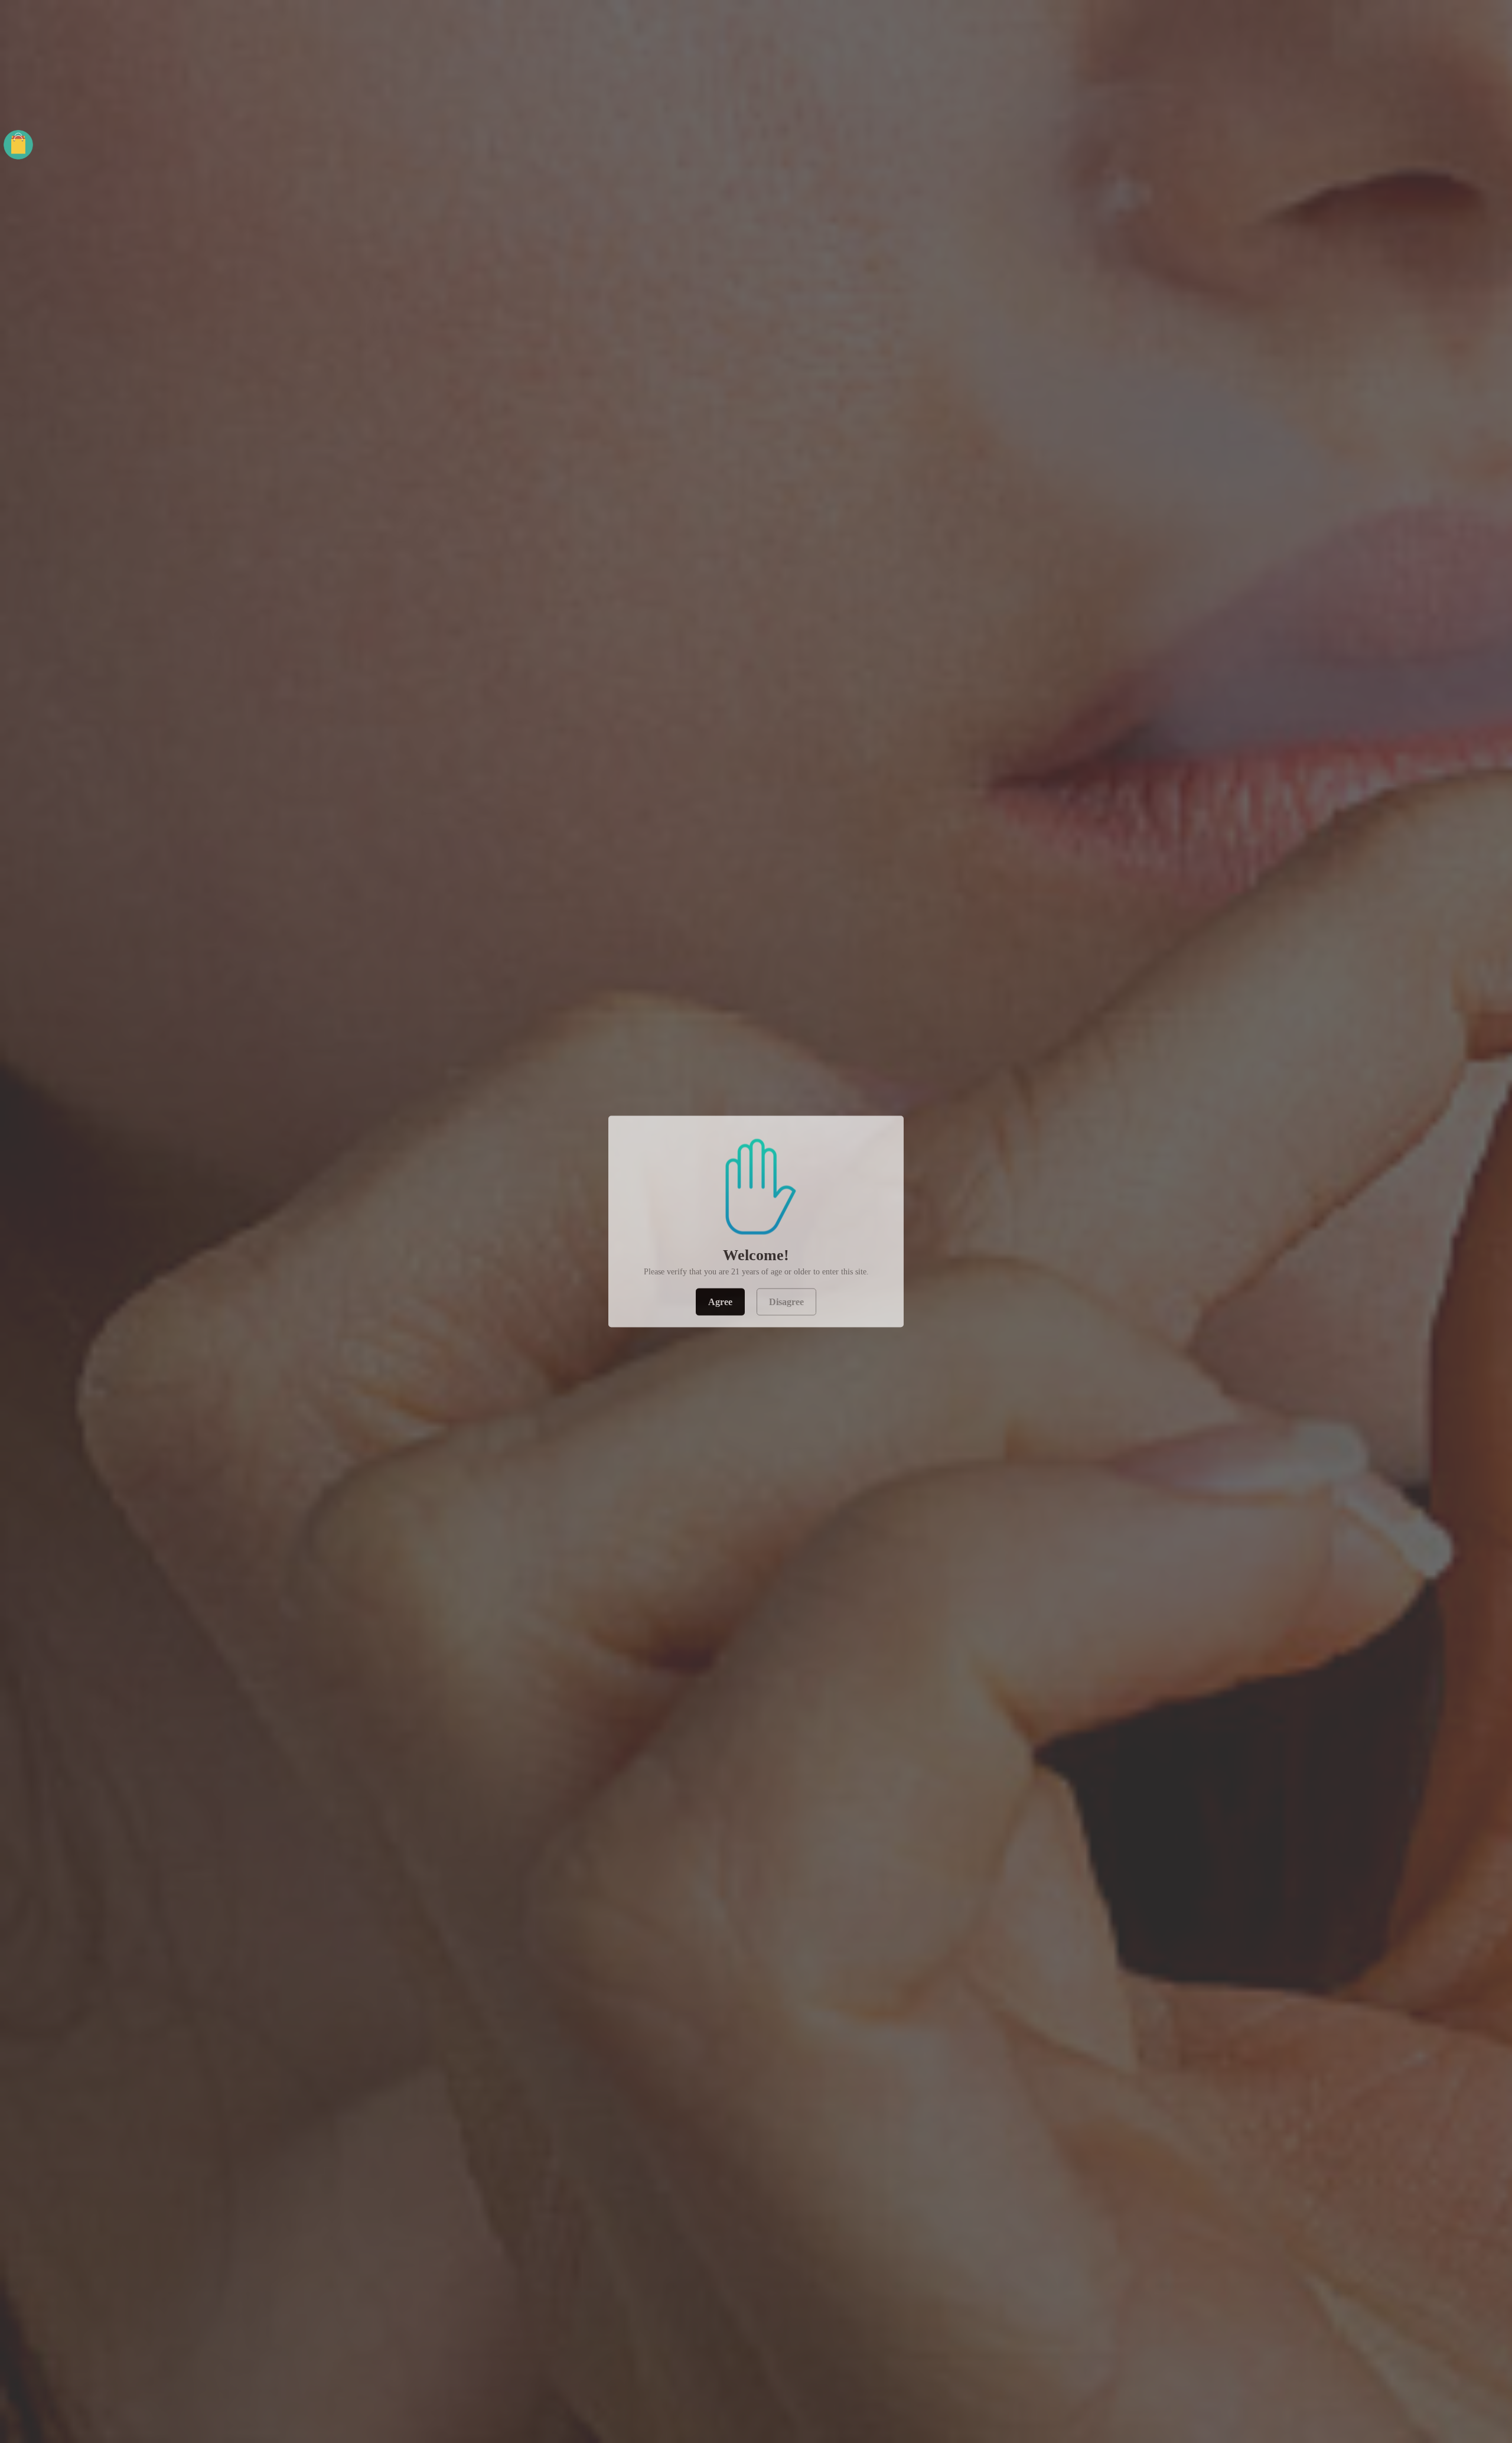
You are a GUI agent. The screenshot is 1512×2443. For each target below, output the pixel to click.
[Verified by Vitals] (144, 2428)
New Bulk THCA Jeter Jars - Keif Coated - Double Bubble (163, 2413)
